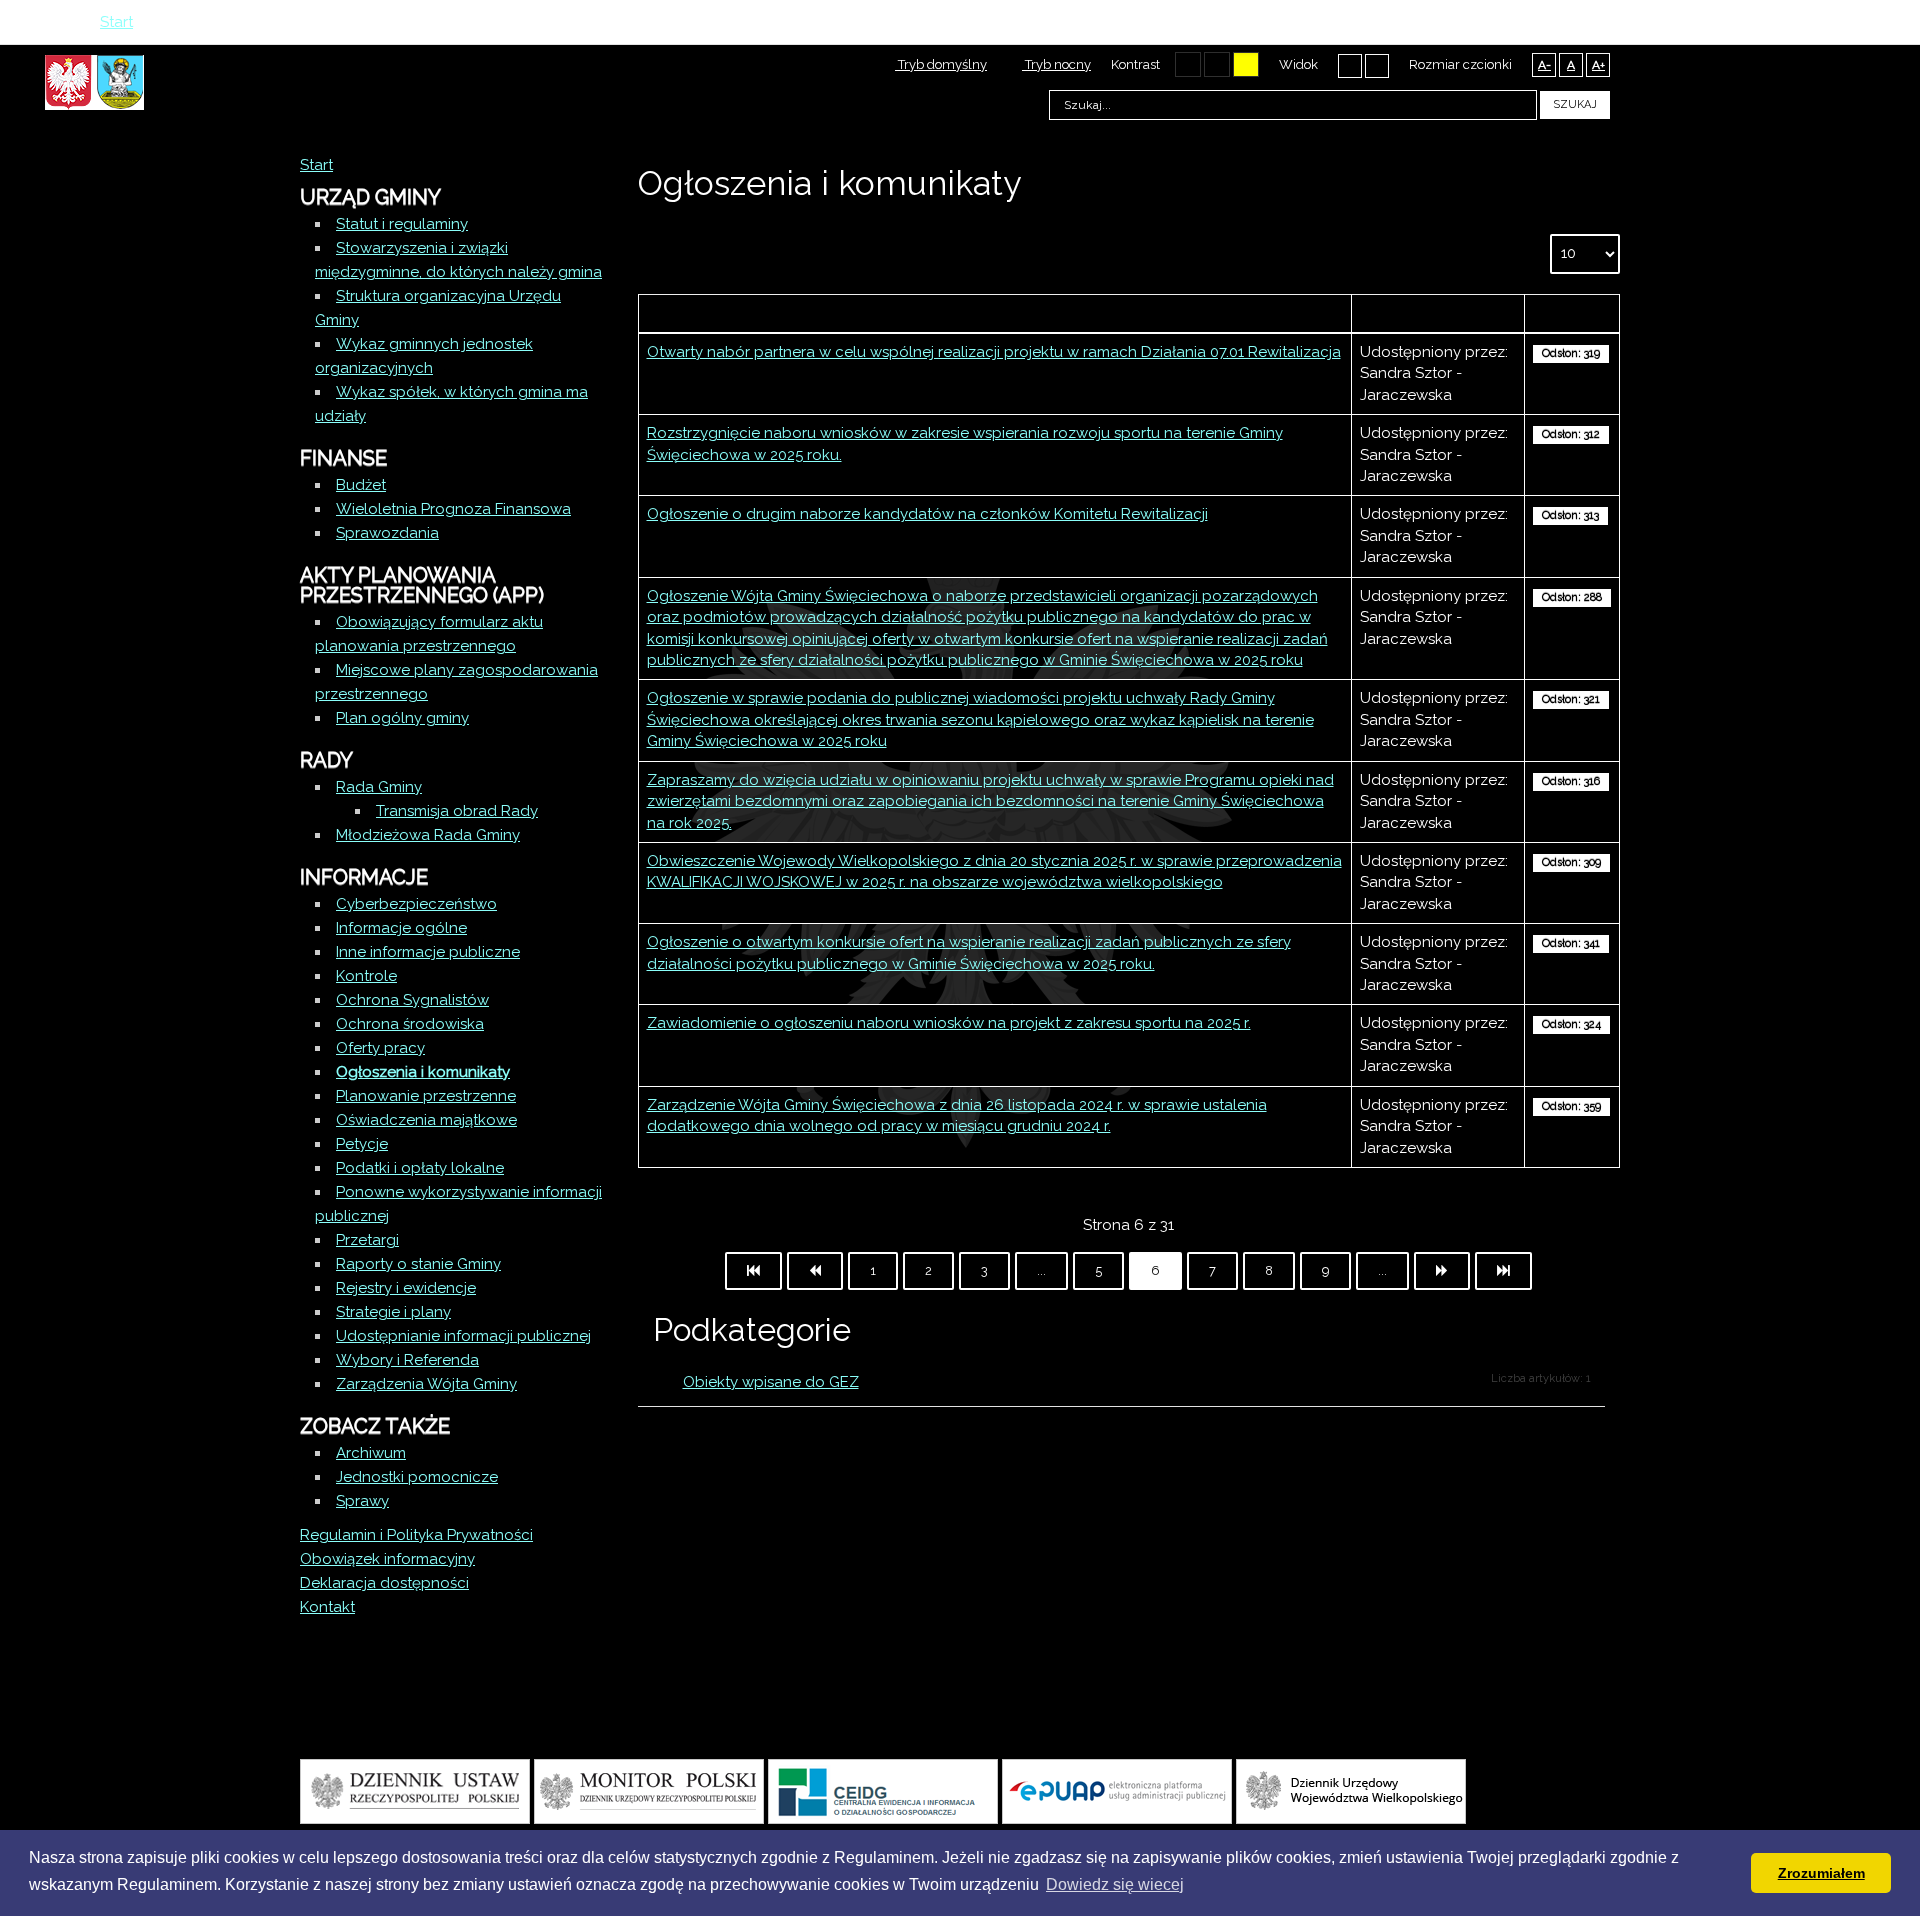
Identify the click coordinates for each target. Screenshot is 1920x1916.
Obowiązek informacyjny (387, 1559)
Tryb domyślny (941, 64)
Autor (1437, 313)
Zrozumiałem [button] (1821, 1873)
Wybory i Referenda (407, 1360)
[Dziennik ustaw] (415, 1790)
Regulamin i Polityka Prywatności (416, 1535)
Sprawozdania (387, 533)
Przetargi (367, 1240)
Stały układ (1350, 65)
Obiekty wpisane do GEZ (771, 1382)
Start (316, 165)
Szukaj (1575, 104)
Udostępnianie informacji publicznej (463, 1336)
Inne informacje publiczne (428, 952)
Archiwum (371, 1453)
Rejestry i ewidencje (406, 1288)
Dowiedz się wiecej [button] (1115, 1884)
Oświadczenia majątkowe (426, 1120)
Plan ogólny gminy (402, 718)
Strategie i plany (393, 1312)
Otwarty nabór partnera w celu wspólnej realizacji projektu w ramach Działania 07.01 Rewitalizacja (994, 352)
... (1041, 1270)
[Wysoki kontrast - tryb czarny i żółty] (1217, 64)
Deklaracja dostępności (384, 1583)
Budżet (361, 485)
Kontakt (327, 1607)
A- (1544, 65)
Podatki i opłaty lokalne (420, 1168)
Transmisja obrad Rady (457, 811)
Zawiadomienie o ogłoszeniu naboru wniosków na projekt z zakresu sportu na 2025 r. (949, 1023)
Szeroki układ (1377, 65)
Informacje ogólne (401, 928)
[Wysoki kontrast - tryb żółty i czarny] (1246, 64)
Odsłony (1572, 313)
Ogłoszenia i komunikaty (423, 1072)
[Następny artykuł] (1442, 1271)
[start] (753, 1271)
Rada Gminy (379, 787)
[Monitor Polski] (649, 1790)
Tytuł (995, 313)
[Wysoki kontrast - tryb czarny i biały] (1188, 64)
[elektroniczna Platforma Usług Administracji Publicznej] (1117, 1790)
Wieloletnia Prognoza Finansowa (453, 509)
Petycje (362, 1144)
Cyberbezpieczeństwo (416, 904)
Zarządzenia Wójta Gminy (426, 1384)
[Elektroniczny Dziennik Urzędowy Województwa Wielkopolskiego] (1351, 1790)
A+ (1598, 65)
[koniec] (1503, 1271)
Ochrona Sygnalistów (412, 1000)
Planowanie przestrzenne (426, 1096)
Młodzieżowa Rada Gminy (428, 835)
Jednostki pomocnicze (417, 1477)
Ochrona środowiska (410, 1024)
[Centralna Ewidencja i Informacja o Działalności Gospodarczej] (883, 1790)
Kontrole (366, 976)
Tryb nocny (1056, 64)
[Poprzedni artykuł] (815, 1271)
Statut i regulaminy (402, 224)
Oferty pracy (380, 1048)
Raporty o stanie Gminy (418, 1264)
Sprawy (362, 1501)
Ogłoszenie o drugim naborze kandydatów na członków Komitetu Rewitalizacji (927, 514)
